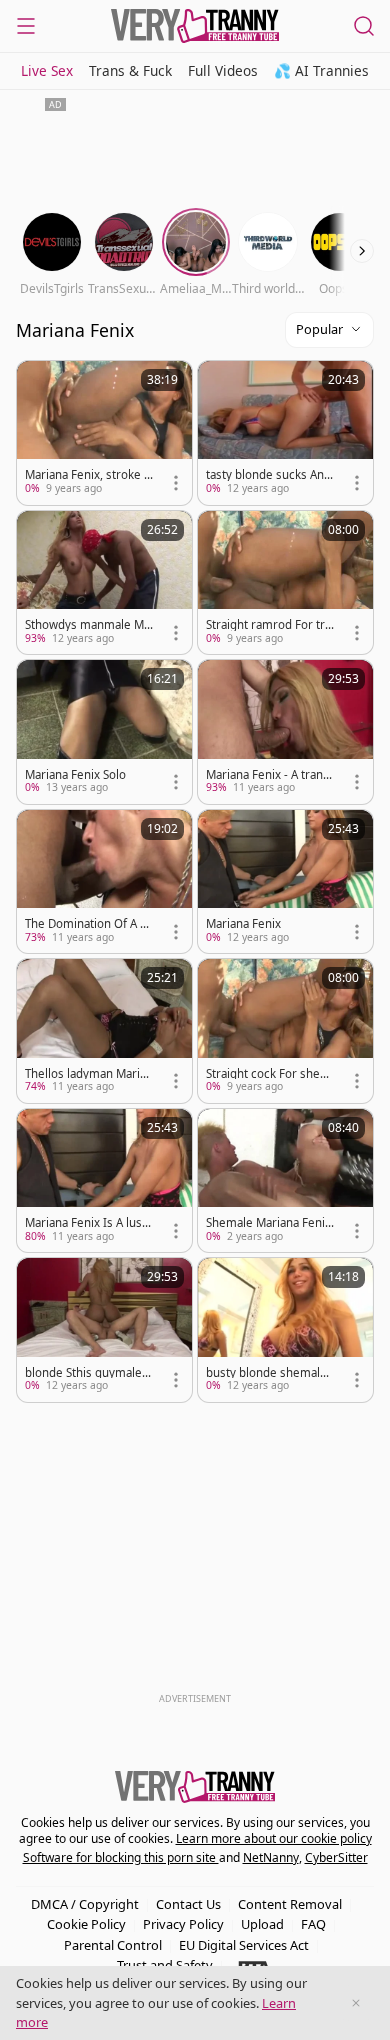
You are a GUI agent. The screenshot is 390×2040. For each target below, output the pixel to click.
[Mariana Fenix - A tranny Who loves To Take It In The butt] (285, 732)
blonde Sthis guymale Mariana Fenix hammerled (89, 1373)
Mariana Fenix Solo (75, 775)
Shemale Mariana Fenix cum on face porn (268, 1223)
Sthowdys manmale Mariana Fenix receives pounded (88, 625)
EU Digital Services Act (244, 1945)
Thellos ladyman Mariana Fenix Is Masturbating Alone (89, 1074)
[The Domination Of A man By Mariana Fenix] (104, 882)
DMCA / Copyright (85, 1904)
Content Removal (290, 1904)
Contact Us (188, 1904)
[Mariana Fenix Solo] (104, 732)
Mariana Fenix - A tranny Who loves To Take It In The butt (269, 775)
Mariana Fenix (243, 924)
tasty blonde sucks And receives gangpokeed (268, 475)
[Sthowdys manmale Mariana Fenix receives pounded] (104, 583)
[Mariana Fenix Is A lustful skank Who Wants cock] (104, 1181)
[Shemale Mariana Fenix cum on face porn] (285, 1181)
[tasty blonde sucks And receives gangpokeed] (285, 433)
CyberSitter (336, 1857)
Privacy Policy (183, 1924)
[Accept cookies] (356, 2003)
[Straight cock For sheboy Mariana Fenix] (285, 1031)
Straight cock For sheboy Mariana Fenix (270, 1074)
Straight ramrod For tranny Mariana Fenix (268, 625)
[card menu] (176, 483)
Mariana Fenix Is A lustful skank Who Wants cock (87, 1223)
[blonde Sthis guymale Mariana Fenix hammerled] (104, 1330)
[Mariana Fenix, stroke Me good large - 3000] (104, 433)
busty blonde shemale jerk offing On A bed (269, 1373)
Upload (262, 1924)
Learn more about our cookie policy (274, 1838)
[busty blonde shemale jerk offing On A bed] (285, 1330)
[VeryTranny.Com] (195, 26)
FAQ (313, 1924)
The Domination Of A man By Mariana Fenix (88, 924)
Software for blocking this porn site (121, 1857)
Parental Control (113, 1945)
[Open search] (364, 26)
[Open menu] (26, 26)
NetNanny (271, 1857)
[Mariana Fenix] (285, 882)
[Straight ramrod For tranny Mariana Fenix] (285, 583)
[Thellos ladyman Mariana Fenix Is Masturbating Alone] (104, 1031)
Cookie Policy (86, 1924)
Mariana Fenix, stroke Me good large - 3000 (89, 475)
